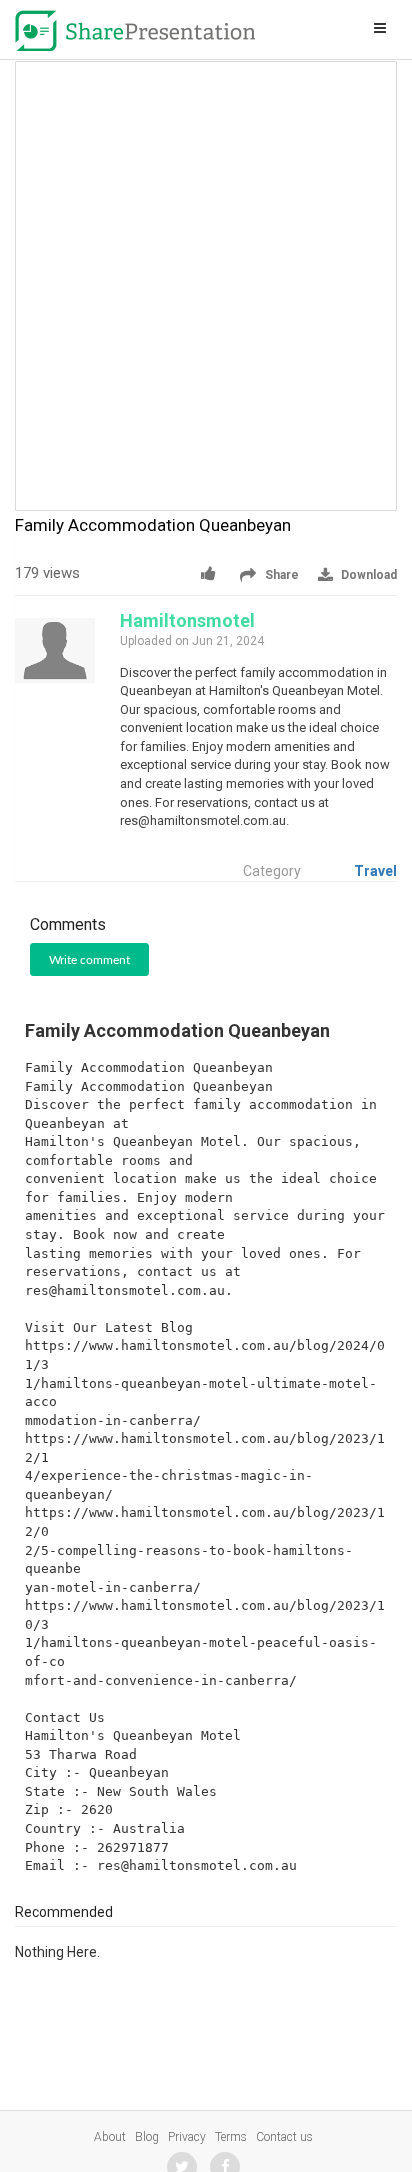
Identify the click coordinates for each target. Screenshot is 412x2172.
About (110, 2137)
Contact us (284, 2137)
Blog (147, 2137)
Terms (231, 2137)
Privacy (187, 2137)
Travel (375, 871)
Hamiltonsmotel (187, 620)
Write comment (89, 960)
